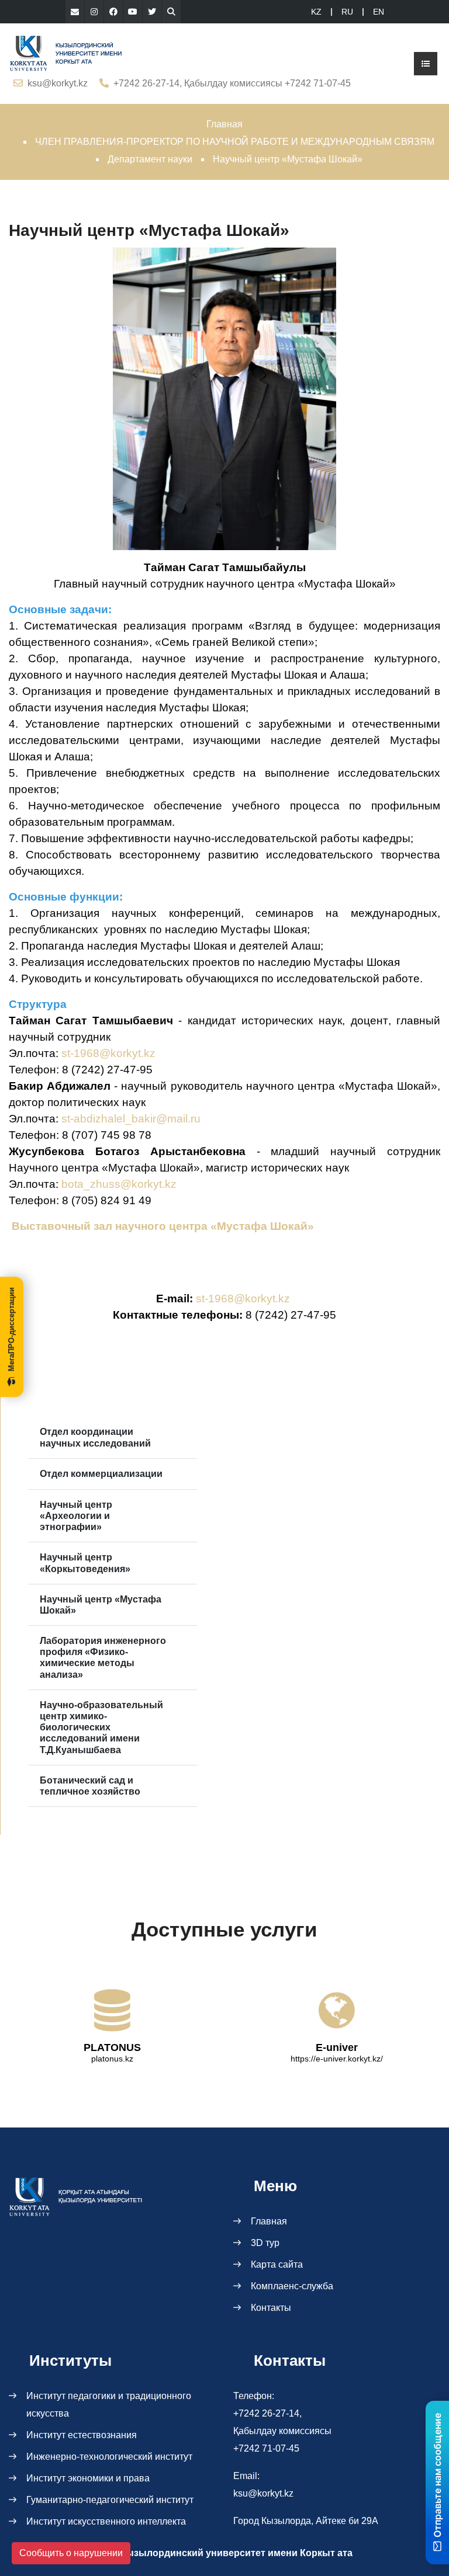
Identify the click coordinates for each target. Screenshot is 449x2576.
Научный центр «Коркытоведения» (85, 1563)
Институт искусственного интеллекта (106, 2521)
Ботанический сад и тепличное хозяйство (90, 1786)
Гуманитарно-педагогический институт (110, 2500)
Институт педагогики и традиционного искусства (109, 2405)
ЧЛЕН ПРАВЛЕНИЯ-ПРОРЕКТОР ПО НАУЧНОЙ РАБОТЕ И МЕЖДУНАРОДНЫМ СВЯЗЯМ (235, 142)
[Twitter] (152, 12)
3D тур (265, 2243)
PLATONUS (112, 2047)
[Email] (75, 12)
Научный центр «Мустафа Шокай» (101, 1605)
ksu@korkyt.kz (58, 83)
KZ (316, 12)
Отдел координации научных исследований (95, 1437)
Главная (224, 124)
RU (347, 12)
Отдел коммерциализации (101, 1474)
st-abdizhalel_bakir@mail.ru (131, 1119)
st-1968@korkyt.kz (108, 1053)
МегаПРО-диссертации (11, 1329)
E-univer (337, 2047)
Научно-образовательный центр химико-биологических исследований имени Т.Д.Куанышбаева (101, 1727)
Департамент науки (150, 159)
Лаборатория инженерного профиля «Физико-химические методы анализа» (103, 1658)
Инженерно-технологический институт (109, 2457)
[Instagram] (94, 12)
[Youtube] (133, 12)
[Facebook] (113, 12)
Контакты (271, 2308)
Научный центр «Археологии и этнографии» (76, 1516)
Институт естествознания (82, 2435)
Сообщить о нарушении (71, 2553)
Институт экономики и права (88, 2478)
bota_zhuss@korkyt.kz (119, 1184)
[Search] (171, 12)
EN (379, 12)
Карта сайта (277, 2264)
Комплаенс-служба (292, 2286)
